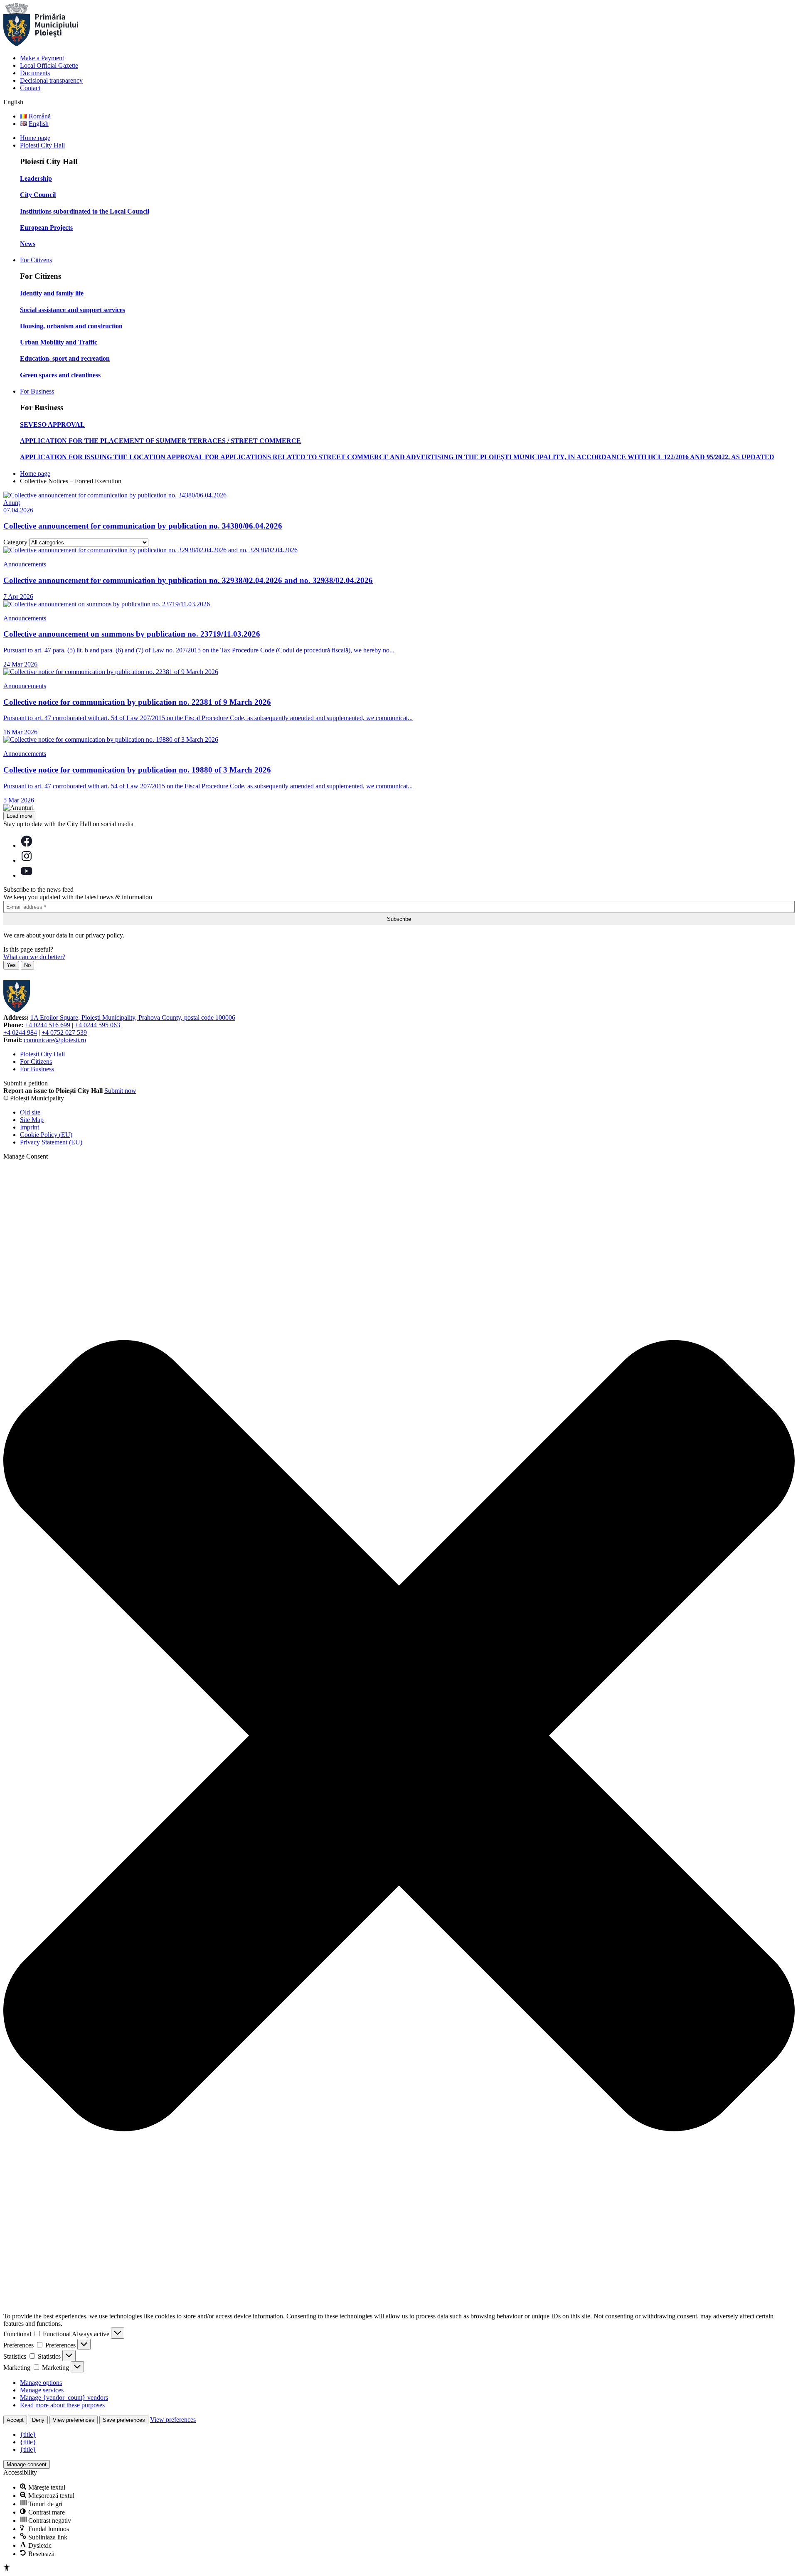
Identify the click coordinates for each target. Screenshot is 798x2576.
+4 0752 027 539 (64, 1032)
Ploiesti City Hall (42, 145)
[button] (399, 1736)
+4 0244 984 (20, 1032)
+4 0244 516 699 (48, 1025)
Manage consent (27, 2464)
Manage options (41, 2383)
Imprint (30, 1127)
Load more (19, 816)
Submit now (120, 1091)
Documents (35, 73)
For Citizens (36, 260)
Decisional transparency (51, 80)
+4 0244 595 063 (97, 1025)
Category (15, 542)
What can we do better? (34, 957)
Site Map (32, 1120)
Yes (11, 965)
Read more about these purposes (62, 2405)
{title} (28, 2435)
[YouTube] (27, 875)
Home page (35, 138)
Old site (30, 1112)
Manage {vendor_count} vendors (64, 2398)
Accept (15, 2420)
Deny (38, 2420)
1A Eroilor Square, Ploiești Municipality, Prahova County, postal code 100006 (133, 1017)
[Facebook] (27, 845)
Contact (30, 88)
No (27, 965)
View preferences (74, 2420)
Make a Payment (42, 58)
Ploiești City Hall (42, 1054)
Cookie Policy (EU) (46, 1135)
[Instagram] (27, 860)
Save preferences (124, 2420)
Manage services (42, 2390)
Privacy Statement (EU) (51, 1142)
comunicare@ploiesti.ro (55, 1040)
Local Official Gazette (49, 65)
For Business (37, 391)
